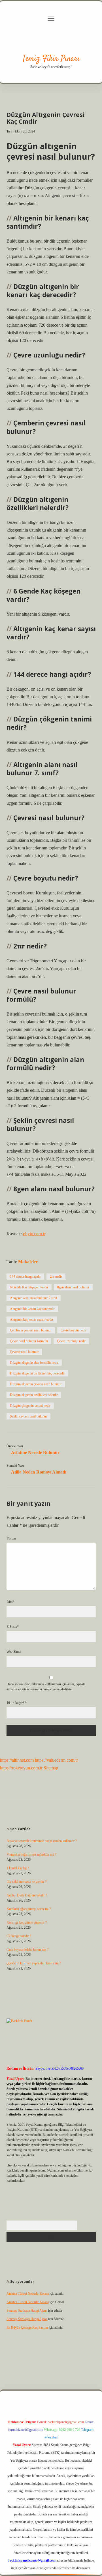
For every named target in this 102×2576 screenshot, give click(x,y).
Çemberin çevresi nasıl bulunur (31, 1330)
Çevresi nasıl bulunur (24, 1352)
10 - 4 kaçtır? (17, 1703)
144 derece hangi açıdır (25, 1277)
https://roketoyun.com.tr (21, 1768)
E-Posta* (13, 1627)
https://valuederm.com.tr (56, 1760)
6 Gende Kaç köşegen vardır (29, 1287)
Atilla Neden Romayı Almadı (39, 1472)
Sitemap (51, 1768)
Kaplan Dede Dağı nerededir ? (27, 1895)
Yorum (11, 1538)
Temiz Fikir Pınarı (51, 59)
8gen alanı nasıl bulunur (73, 1287)
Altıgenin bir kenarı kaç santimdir (32, 1309)
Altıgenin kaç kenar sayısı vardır (32, 1320)
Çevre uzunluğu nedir (71, 1341)
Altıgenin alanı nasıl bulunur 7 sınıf (34, 1298)
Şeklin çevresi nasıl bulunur (28, 1416)
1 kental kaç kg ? (18, 1868)
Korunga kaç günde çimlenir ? (27, 1922)
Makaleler (28, 1262)
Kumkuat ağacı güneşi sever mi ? (29, 1909)
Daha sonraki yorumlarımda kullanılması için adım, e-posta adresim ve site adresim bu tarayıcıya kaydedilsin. (46, 1687)
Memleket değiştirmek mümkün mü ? (31, 1855)
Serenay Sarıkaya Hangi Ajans (27, 2311)
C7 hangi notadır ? (19, 1936)
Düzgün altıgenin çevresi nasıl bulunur (36, 1384)
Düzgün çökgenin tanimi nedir (30, 1406)
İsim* (10, 1602)
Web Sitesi (14, 1652)
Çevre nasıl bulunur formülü (29, 1341)
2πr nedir (56, 1277)
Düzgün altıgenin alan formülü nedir (34, 1363)
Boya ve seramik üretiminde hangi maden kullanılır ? (42, 1841)
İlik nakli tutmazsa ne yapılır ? (26, 1882)
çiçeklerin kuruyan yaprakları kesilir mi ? (34, 1963)
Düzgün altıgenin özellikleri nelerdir (34, 1395)
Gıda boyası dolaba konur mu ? (27, 1950)
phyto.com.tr (34, 1234)
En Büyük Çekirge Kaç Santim (27, 2327)
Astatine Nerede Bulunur (35, 1452)
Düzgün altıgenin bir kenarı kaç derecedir (37, 1373)
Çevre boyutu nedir (74, 1330)
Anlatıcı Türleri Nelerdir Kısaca (28, 2294)
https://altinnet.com (17, 1760)
